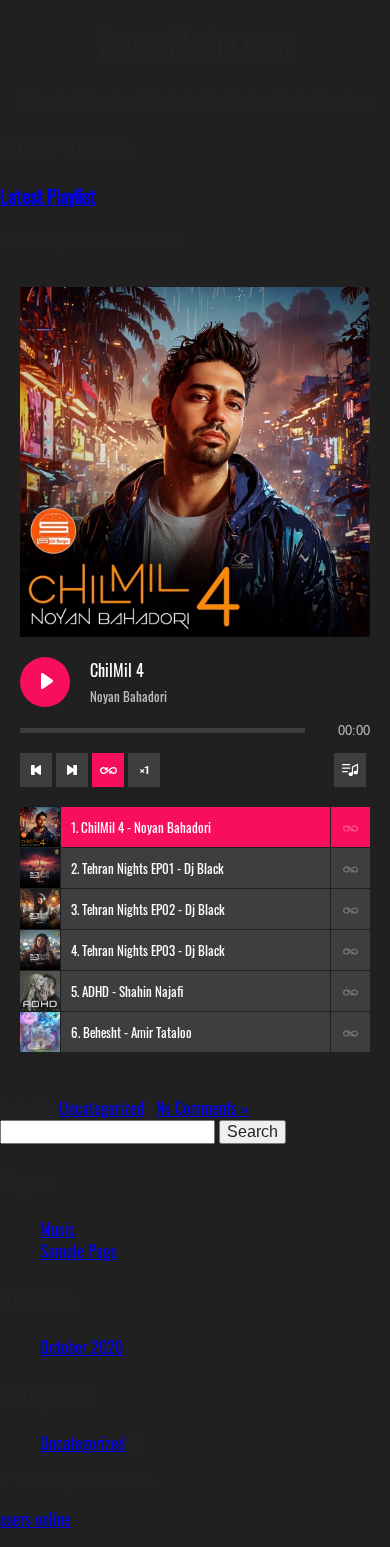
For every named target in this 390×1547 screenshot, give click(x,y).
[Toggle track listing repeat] (108, 770)
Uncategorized (101, 1108)
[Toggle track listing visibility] (350, 770)
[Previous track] (36, 770)
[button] (350, 827)
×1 (144, 769)
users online (35, 1519)
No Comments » (202, 1108)
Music (57, 1229)
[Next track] (72, 770)
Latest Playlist (48, 195)
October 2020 (81, 1347)
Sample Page (78, 1251)
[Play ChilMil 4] (45, 682)
